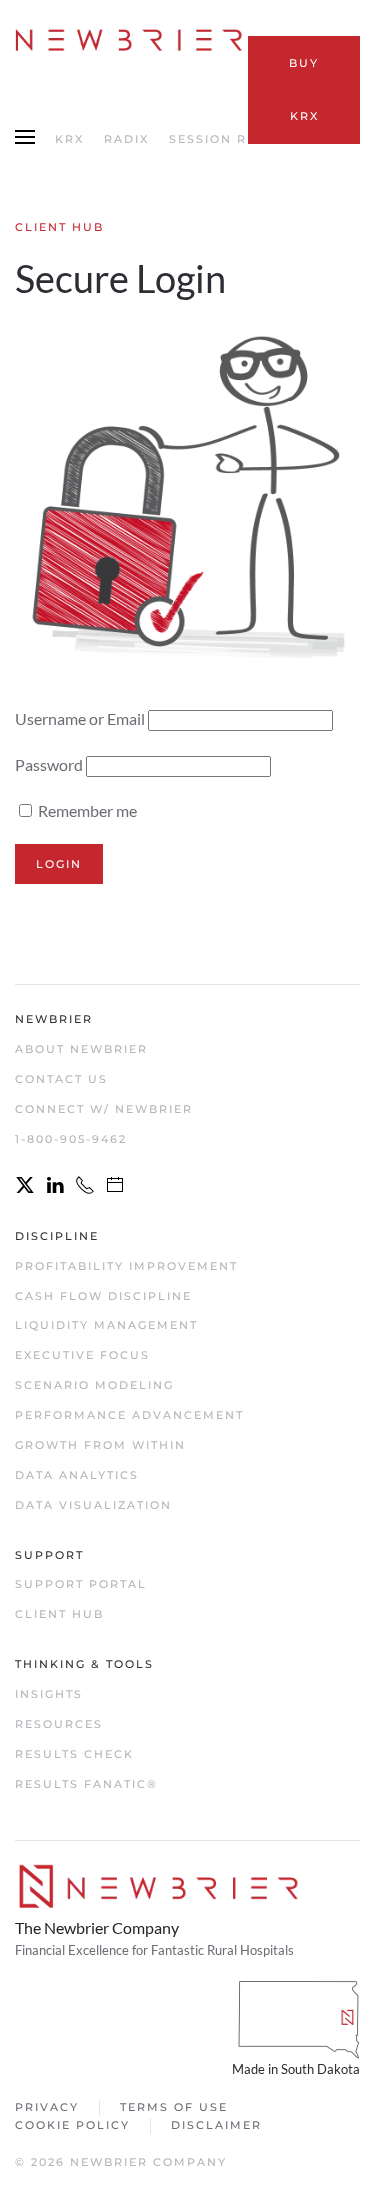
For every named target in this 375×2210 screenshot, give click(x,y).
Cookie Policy (72, 2125)
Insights (49, 1694)
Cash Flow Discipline (103, 1296)
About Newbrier (81, 1049)
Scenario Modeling (94, 1385)
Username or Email (80, 718)
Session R (208, 139)
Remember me (86, 810)
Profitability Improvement (126, 1266)
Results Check (74, 1754)
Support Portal (81, 1584)
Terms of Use (174, 2107)
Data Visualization (93, 1505)
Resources (59, 1724)
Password (49, 764)
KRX (69, 139)
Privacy (47, 2107)
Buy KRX (304, 89)
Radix (126, 139)
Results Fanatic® (86, 1784)
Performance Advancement (129, 1415)
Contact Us (61, 1079)
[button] (25, 140)
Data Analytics (77, 1475)
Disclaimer (216, 2125)
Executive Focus (82, 1355)
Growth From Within (100, 1445)
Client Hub (59, 1614)
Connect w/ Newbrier (104, 1109)
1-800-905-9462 (71, 1139)
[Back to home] (131, 40)
